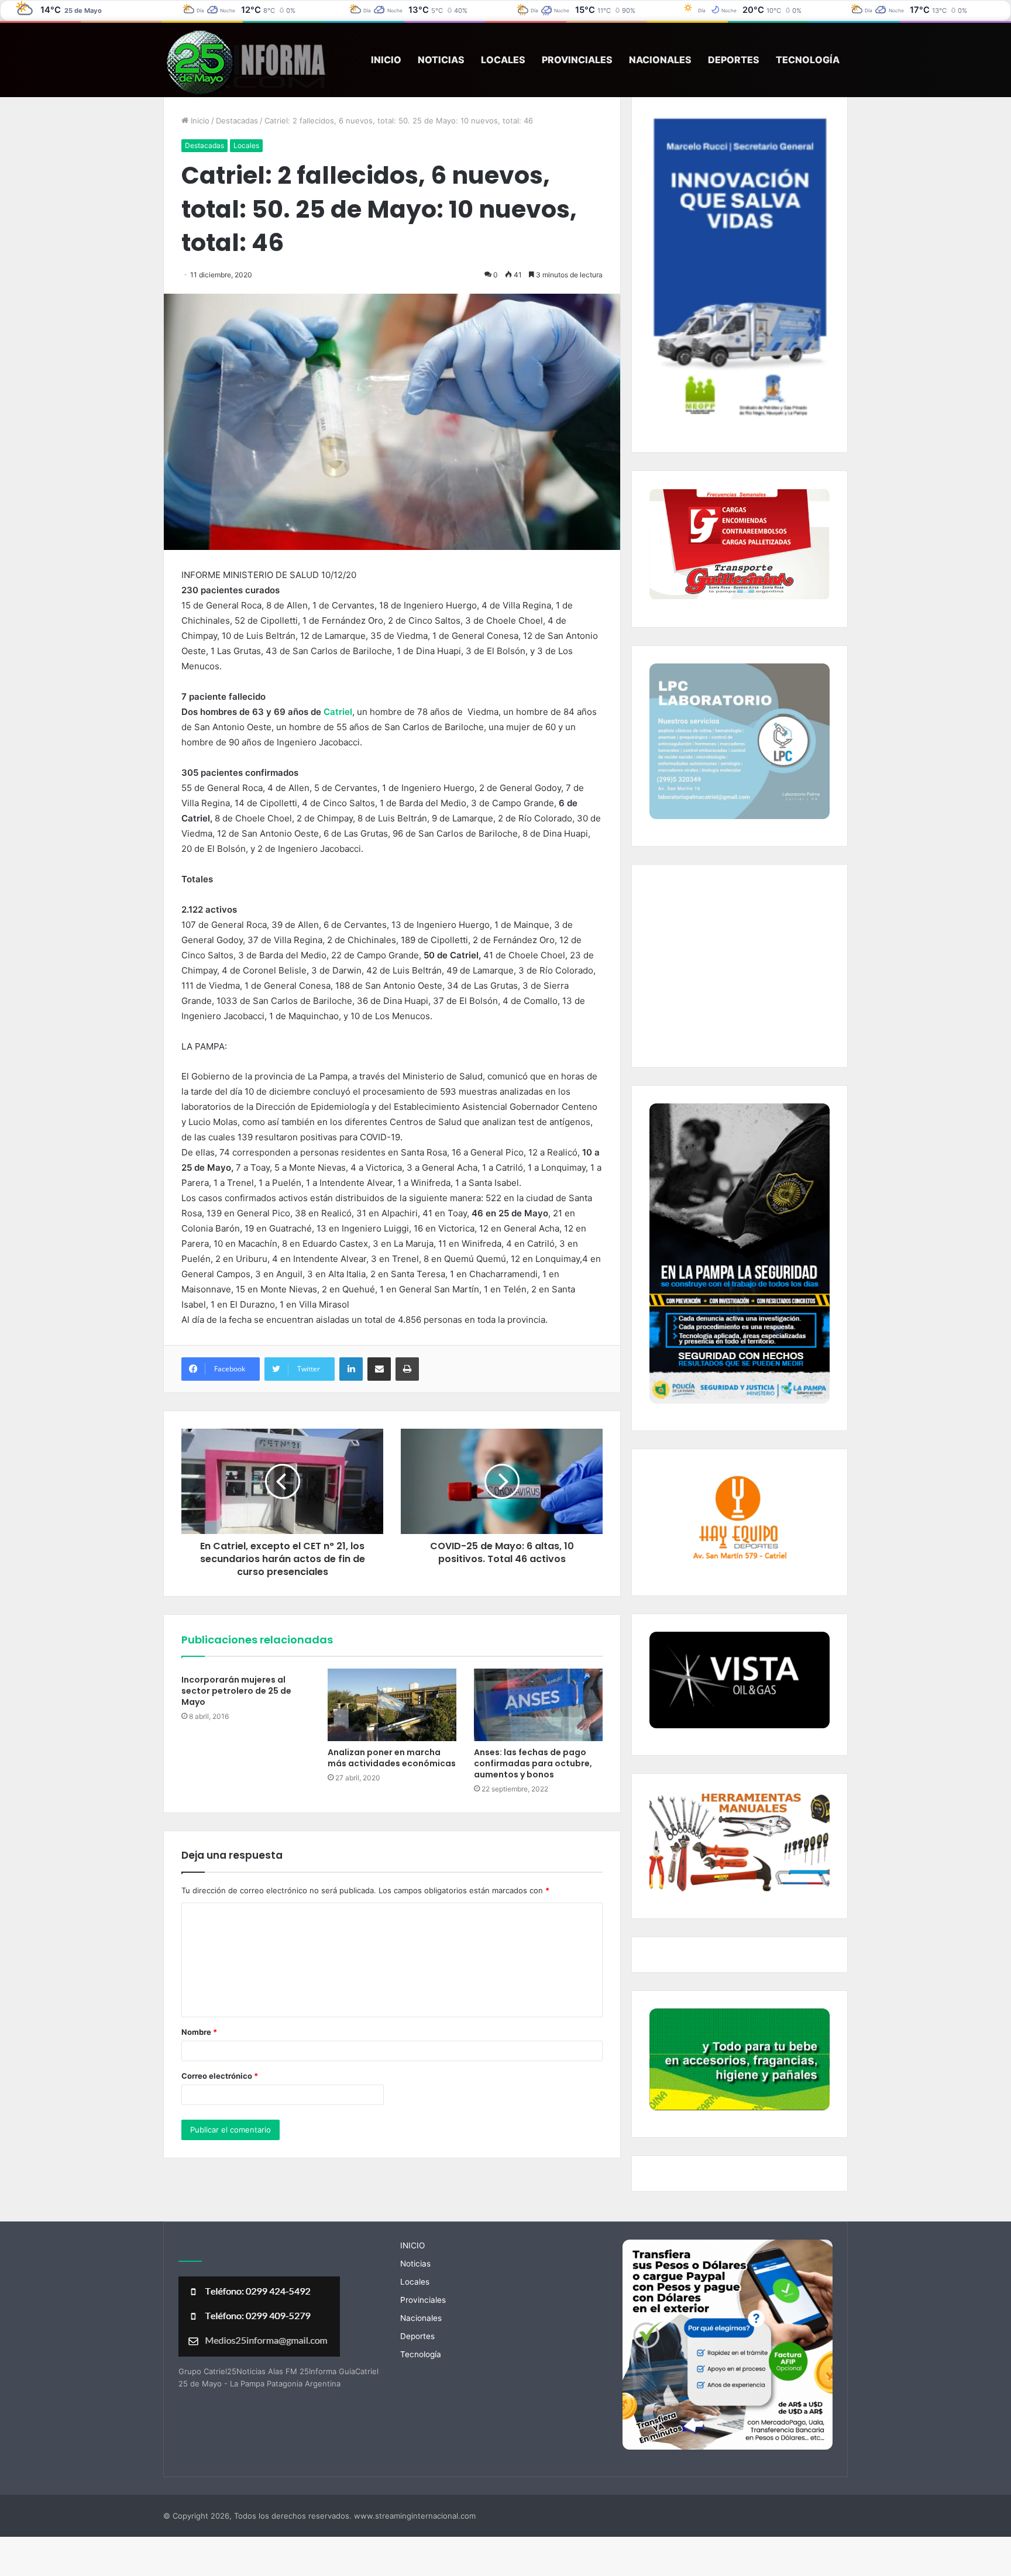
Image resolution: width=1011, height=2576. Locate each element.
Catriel (338, 712)
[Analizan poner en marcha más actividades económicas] (392, 1705)
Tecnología (808, 60)
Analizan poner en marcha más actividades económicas (392, 1758)
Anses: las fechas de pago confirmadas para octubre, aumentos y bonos (533, 1763)
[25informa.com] (245, 64)
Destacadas (237, 121)
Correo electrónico (220, 2076)
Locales (503, 60)
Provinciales (577, 60)
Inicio (199, 121)
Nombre (199, 2032)
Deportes (734, 60)
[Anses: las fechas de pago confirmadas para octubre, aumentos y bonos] (538, 1705)
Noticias (441, 60)
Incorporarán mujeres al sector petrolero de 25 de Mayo (236, 1691)
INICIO (386, 60)
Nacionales (660, 60)
